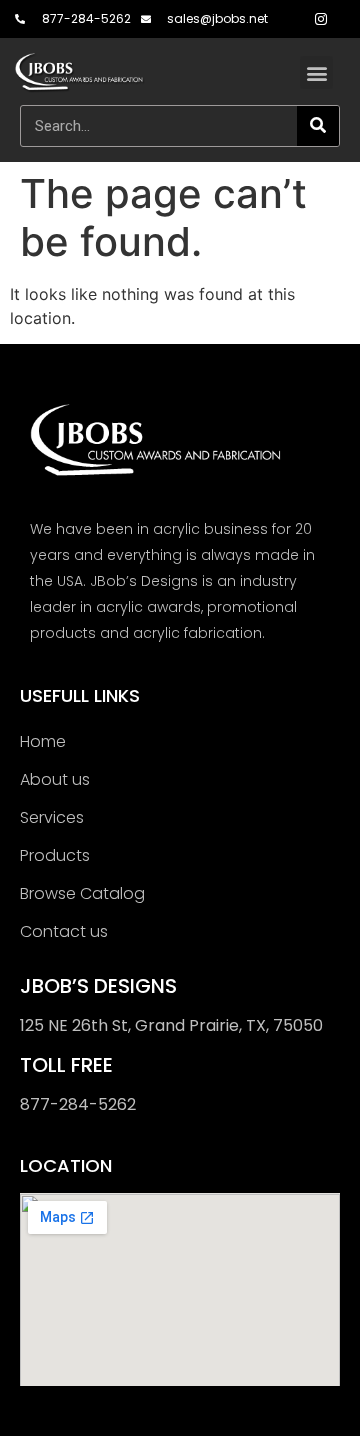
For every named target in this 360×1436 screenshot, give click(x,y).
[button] (316, 72)
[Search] (318, 126)
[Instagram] (321, 19)
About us (55, 779)
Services (52, 817)
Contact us (64, 931)
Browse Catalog (82, 893)
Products (55, 855)
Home (43, 741)
